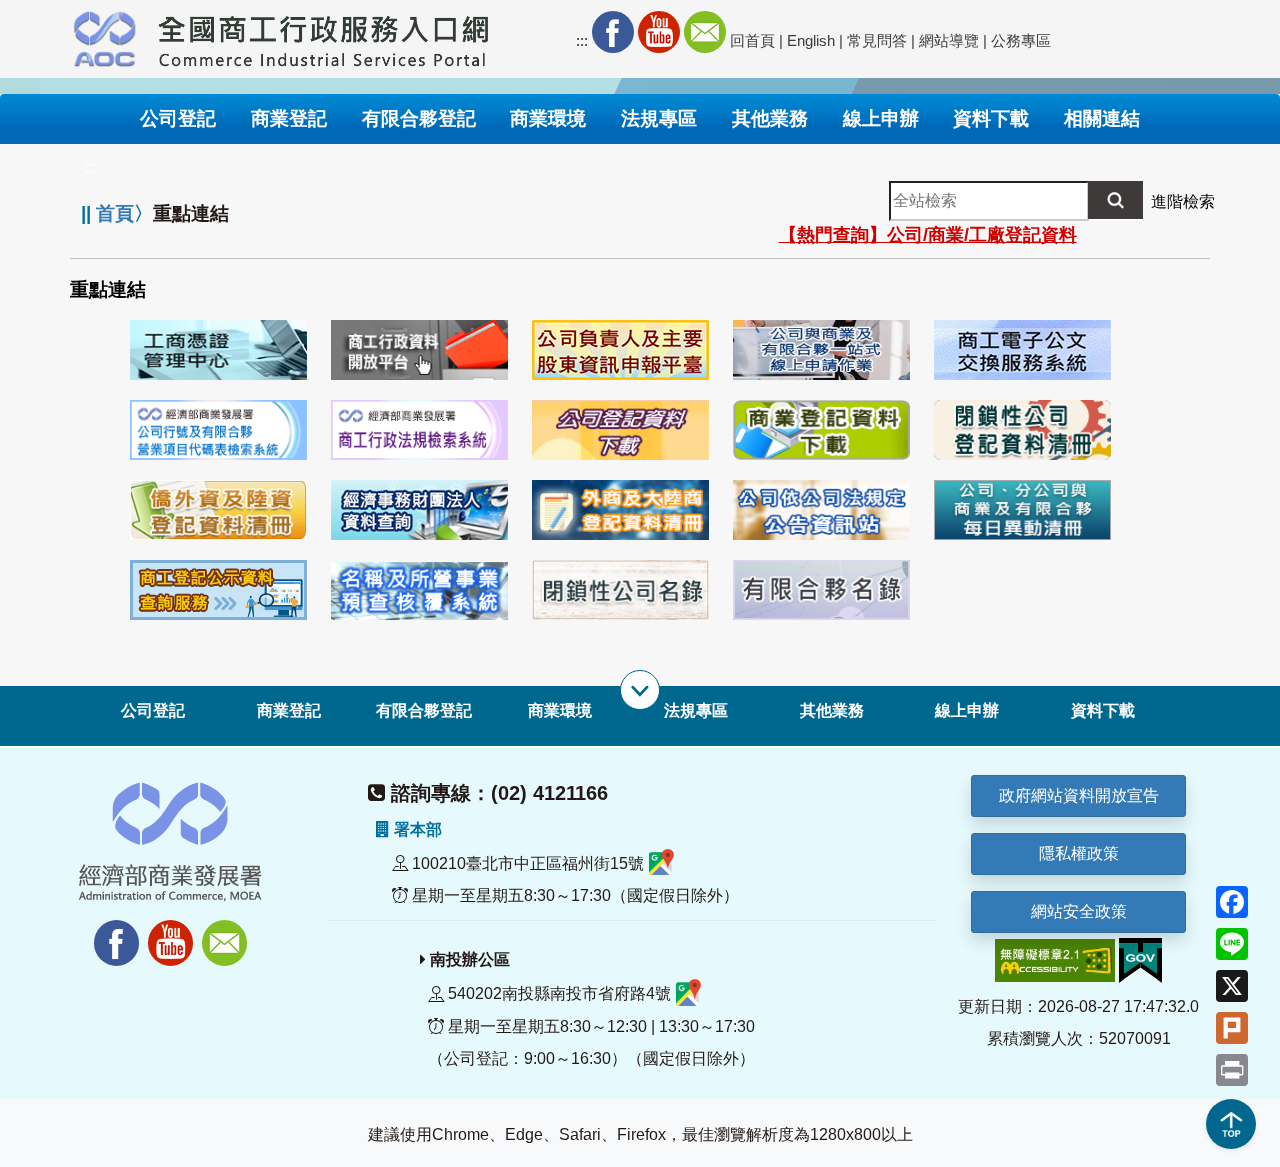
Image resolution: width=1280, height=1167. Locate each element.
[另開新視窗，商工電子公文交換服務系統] (1022, 348)
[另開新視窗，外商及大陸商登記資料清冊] (620, 508)
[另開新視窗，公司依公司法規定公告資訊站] (821, 508)
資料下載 (1103, 710)
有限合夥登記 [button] (419, 118)
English (811, 40)
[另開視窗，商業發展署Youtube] (173, 931)
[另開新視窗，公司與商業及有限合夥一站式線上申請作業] (821, 348)
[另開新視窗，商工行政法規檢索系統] (419, 428)
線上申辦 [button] (881, 118)
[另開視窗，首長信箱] (227, 931)
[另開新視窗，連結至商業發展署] (105, 36)
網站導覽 (949, 40)
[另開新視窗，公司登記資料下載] (620, 428)
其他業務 (832, 710)
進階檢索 (1183, 201)
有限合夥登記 (424, 710)
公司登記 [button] (178, 118)
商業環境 (560, 710)
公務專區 (1021, 40)
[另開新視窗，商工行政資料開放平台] (419, 348)
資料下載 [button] (991, 118)
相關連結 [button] (1102, 118)
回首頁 (752, 40)
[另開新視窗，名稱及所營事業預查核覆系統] (419, 588)
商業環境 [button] (548, 118)
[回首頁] (324, 36)
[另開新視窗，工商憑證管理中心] (218, 348)
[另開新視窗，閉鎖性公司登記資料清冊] (1022, 428)
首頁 (115, 213)
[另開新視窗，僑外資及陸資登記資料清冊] (218, 508)
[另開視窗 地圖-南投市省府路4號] (688, 994)
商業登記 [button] (289, 118)
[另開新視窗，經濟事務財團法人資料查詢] (419, 508)
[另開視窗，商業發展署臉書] (107, 931)
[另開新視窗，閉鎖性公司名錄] (620, 588)
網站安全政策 (1079, 911)
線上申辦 (967, 710)
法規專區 (696, 710)
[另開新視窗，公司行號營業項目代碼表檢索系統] (218, 428)
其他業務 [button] (770, 118)
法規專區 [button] (659, 118)
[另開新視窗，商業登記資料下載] (821, 428)
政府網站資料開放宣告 (1079, 795)
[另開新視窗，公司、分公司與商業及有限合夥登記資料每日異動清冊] (1022, 508)
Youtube (659, 32)
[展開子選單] (640, 690)
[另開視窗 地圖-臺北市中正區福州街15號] (661, 863)
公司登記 (153, 710)
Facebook (613, 32)
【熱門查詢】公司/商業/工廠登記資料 (928, 235)
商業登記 (289, 710)
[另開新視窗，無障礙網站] (1055, 959)
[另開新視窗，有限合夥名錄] (821, 588)
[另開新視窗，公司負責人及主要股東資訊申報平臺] (620, 348)
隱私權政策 (1079, 853)
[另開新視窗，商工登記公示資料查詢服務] (218, 588)
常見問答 (877, 40)
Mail (705, 32)
